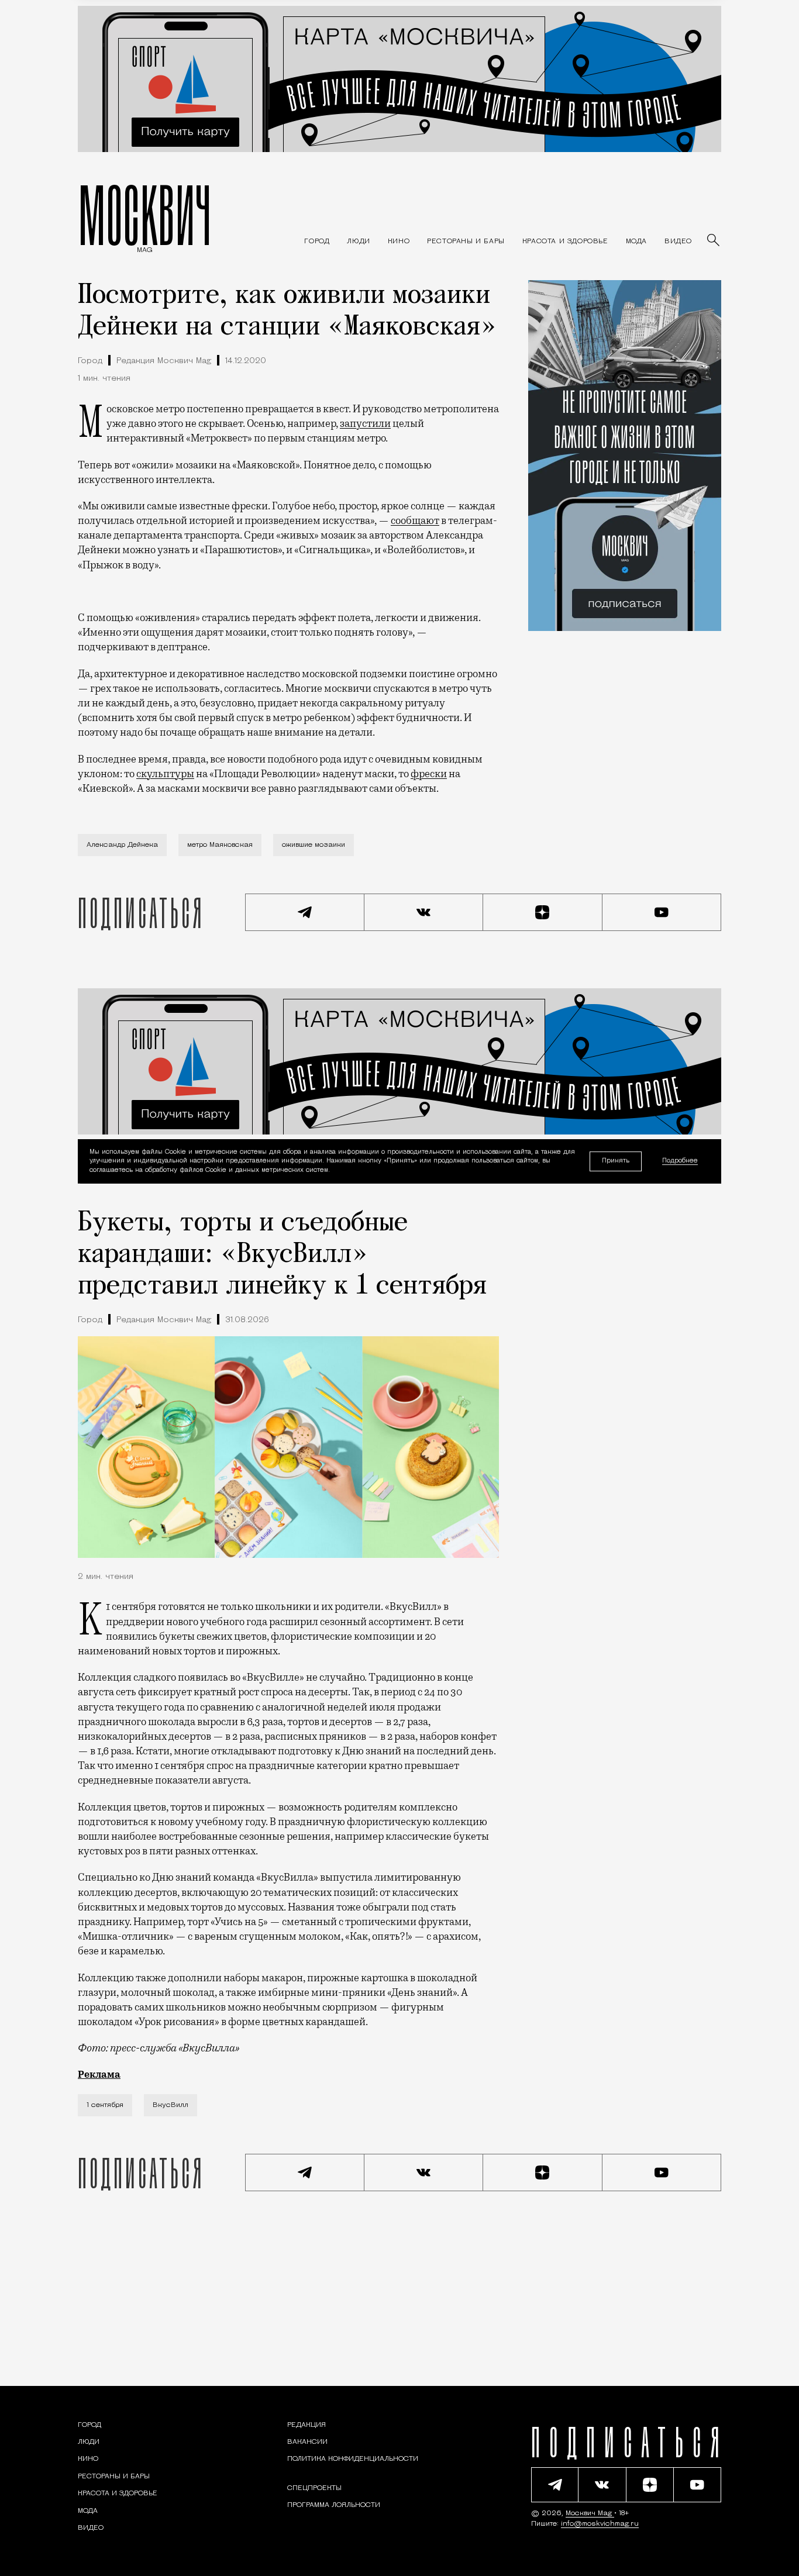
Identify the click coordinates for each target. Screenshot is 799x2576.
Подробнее (680, 1162)
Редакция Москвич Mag (164, 361)
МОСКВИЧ (145, 215)
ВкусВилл (171, 2105)
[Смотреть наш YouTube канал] (662, 912)
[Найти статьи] (714, 241)
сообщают (415, 520)
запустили (365, 423)
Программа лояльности (334, 2505)
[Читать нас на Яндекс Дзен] (543, 912)
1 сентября (105, 2105)
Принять (616, 1161)
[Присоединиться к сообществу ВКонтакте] (424, 912)
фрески (429, 774)
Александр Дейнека (122, 845)
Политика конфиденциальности (353, 2459)
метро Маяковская (220, 845)
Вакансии (307, 2442)
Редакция (306, 2425)
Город (90, 361)
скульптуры (165, 774)
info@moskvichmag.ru (600, 2524)
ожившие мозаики (314, 845)
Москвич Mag (590, 2513)
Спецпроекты (314, 2488)
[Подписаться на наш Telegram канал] (305, 912)
